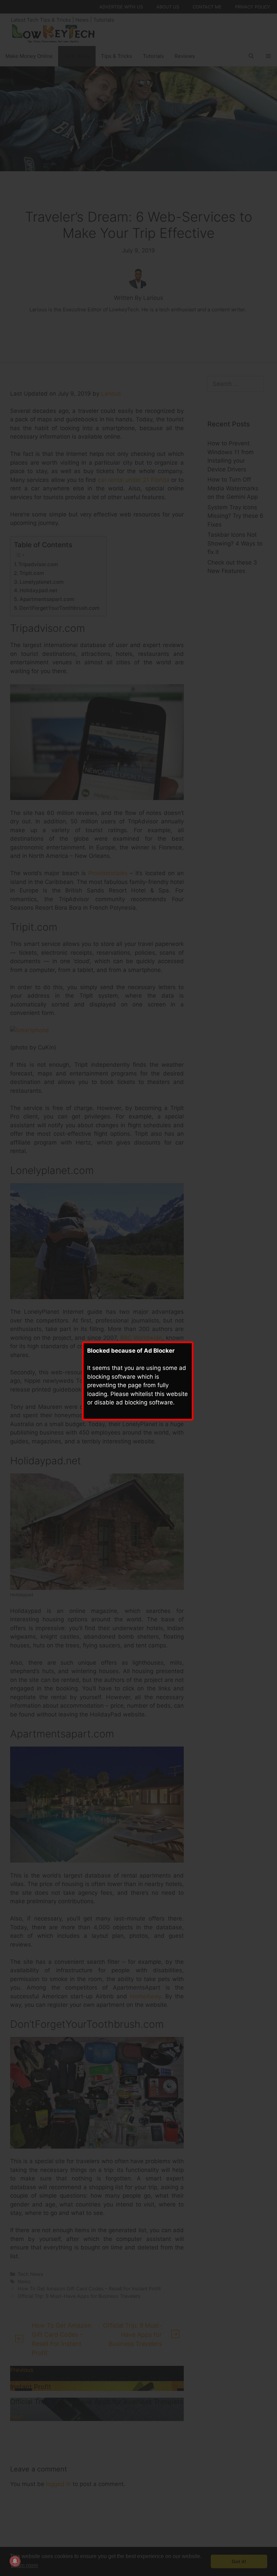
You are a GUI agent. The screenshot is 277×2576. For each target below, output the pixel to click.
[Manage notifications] (15, 2561)
